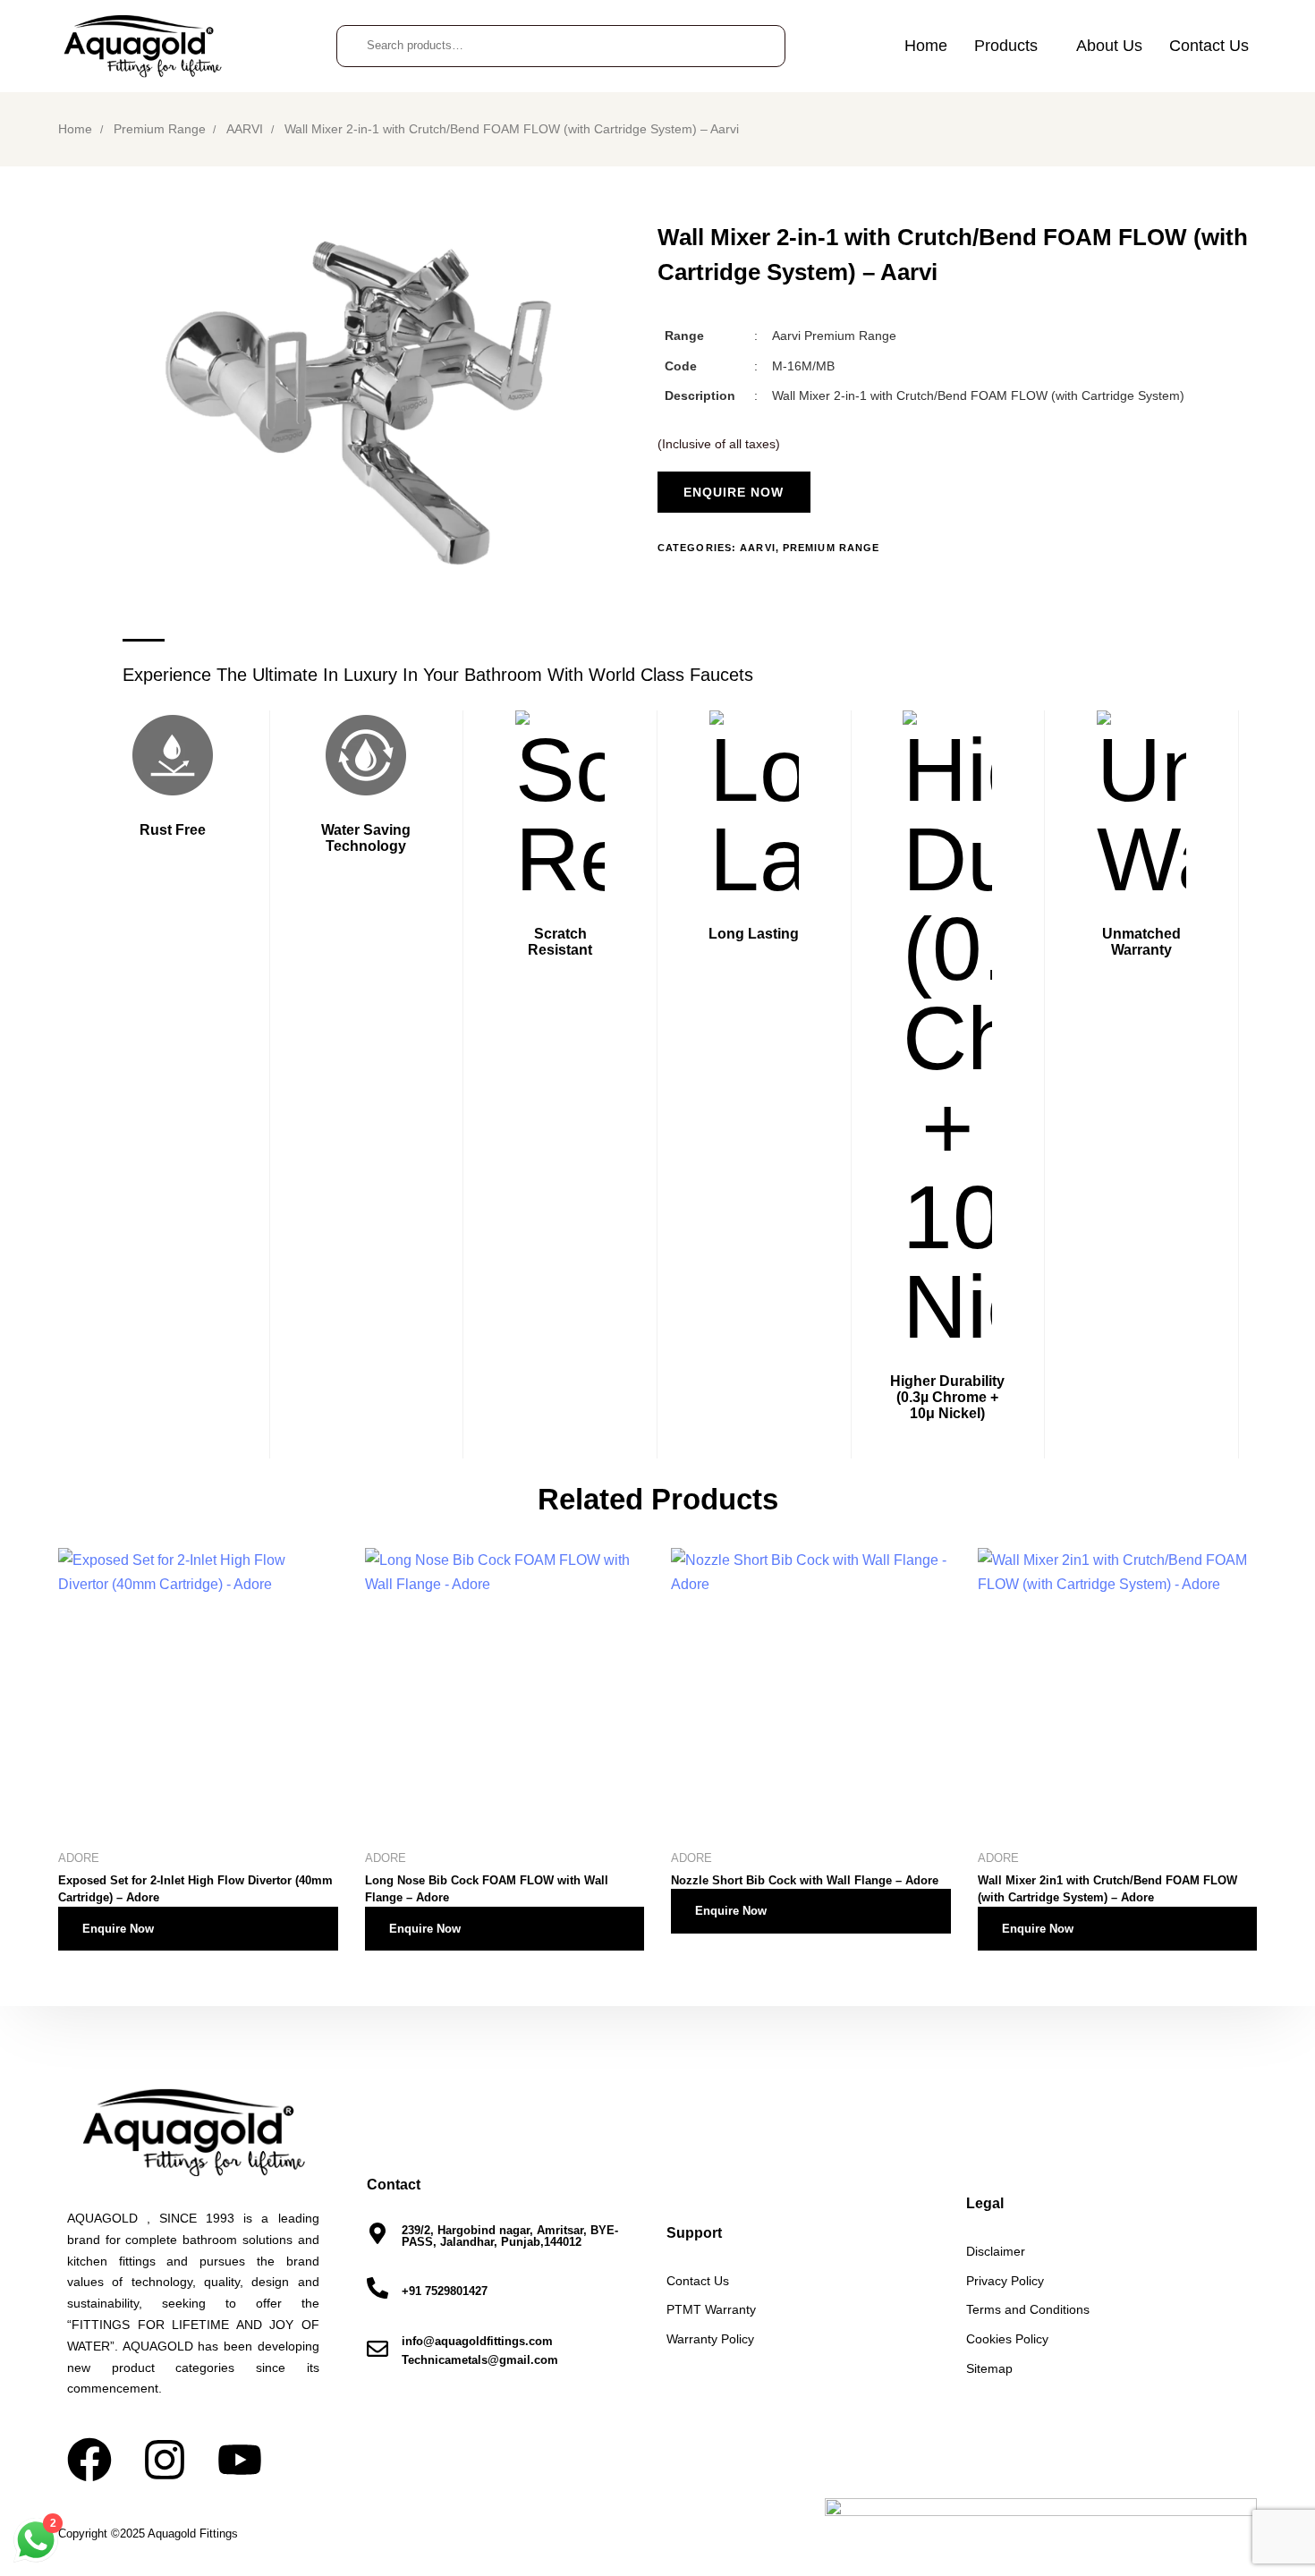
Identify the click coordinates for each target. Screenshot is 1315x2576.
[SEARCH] (758, 46)
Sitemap (989, 2368)
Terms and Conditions (1028, 2309)
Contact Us (1209, 46)
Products (1006, 46)
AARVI (245, 129)
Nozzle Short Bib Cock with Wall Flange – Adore (805, 1880)
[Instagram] (165, 2460)
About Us (1109, 46)
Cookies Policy (1007, 2339)
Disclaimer (996, 2251)
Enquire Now (118, 1929)
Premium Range (160, 129)
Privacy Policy (1005, 2281)
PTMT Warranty (711, 2309)
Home (926, 46)
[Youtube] (240, 2460)
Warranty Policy (710, 2339)
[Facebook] (89, 2460)
